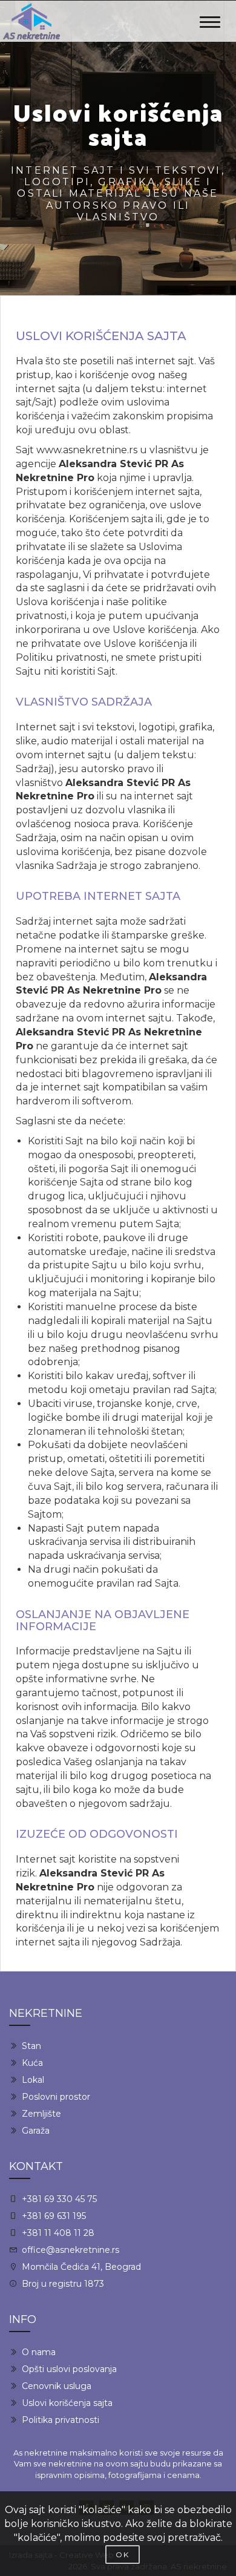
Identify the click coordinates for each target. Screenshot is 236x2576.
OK (123, 2555)
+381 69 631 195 (54, 2216)
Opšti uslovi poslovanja (69, 2369)
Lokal (33, 2080)
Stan (31, 2046)
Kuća (32, 2063)
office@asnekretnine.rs (70, 2250)
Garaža (36, 2131)
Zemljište (41, 2114)
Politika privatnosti (61, 2420)
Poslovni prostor (56, 2097)
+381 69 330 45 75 (59, 2199)
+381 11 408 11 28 (58, 2233)
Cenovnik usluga (57, 2386)
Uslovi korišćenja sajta (67, 2403)
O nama (39, 2352)
